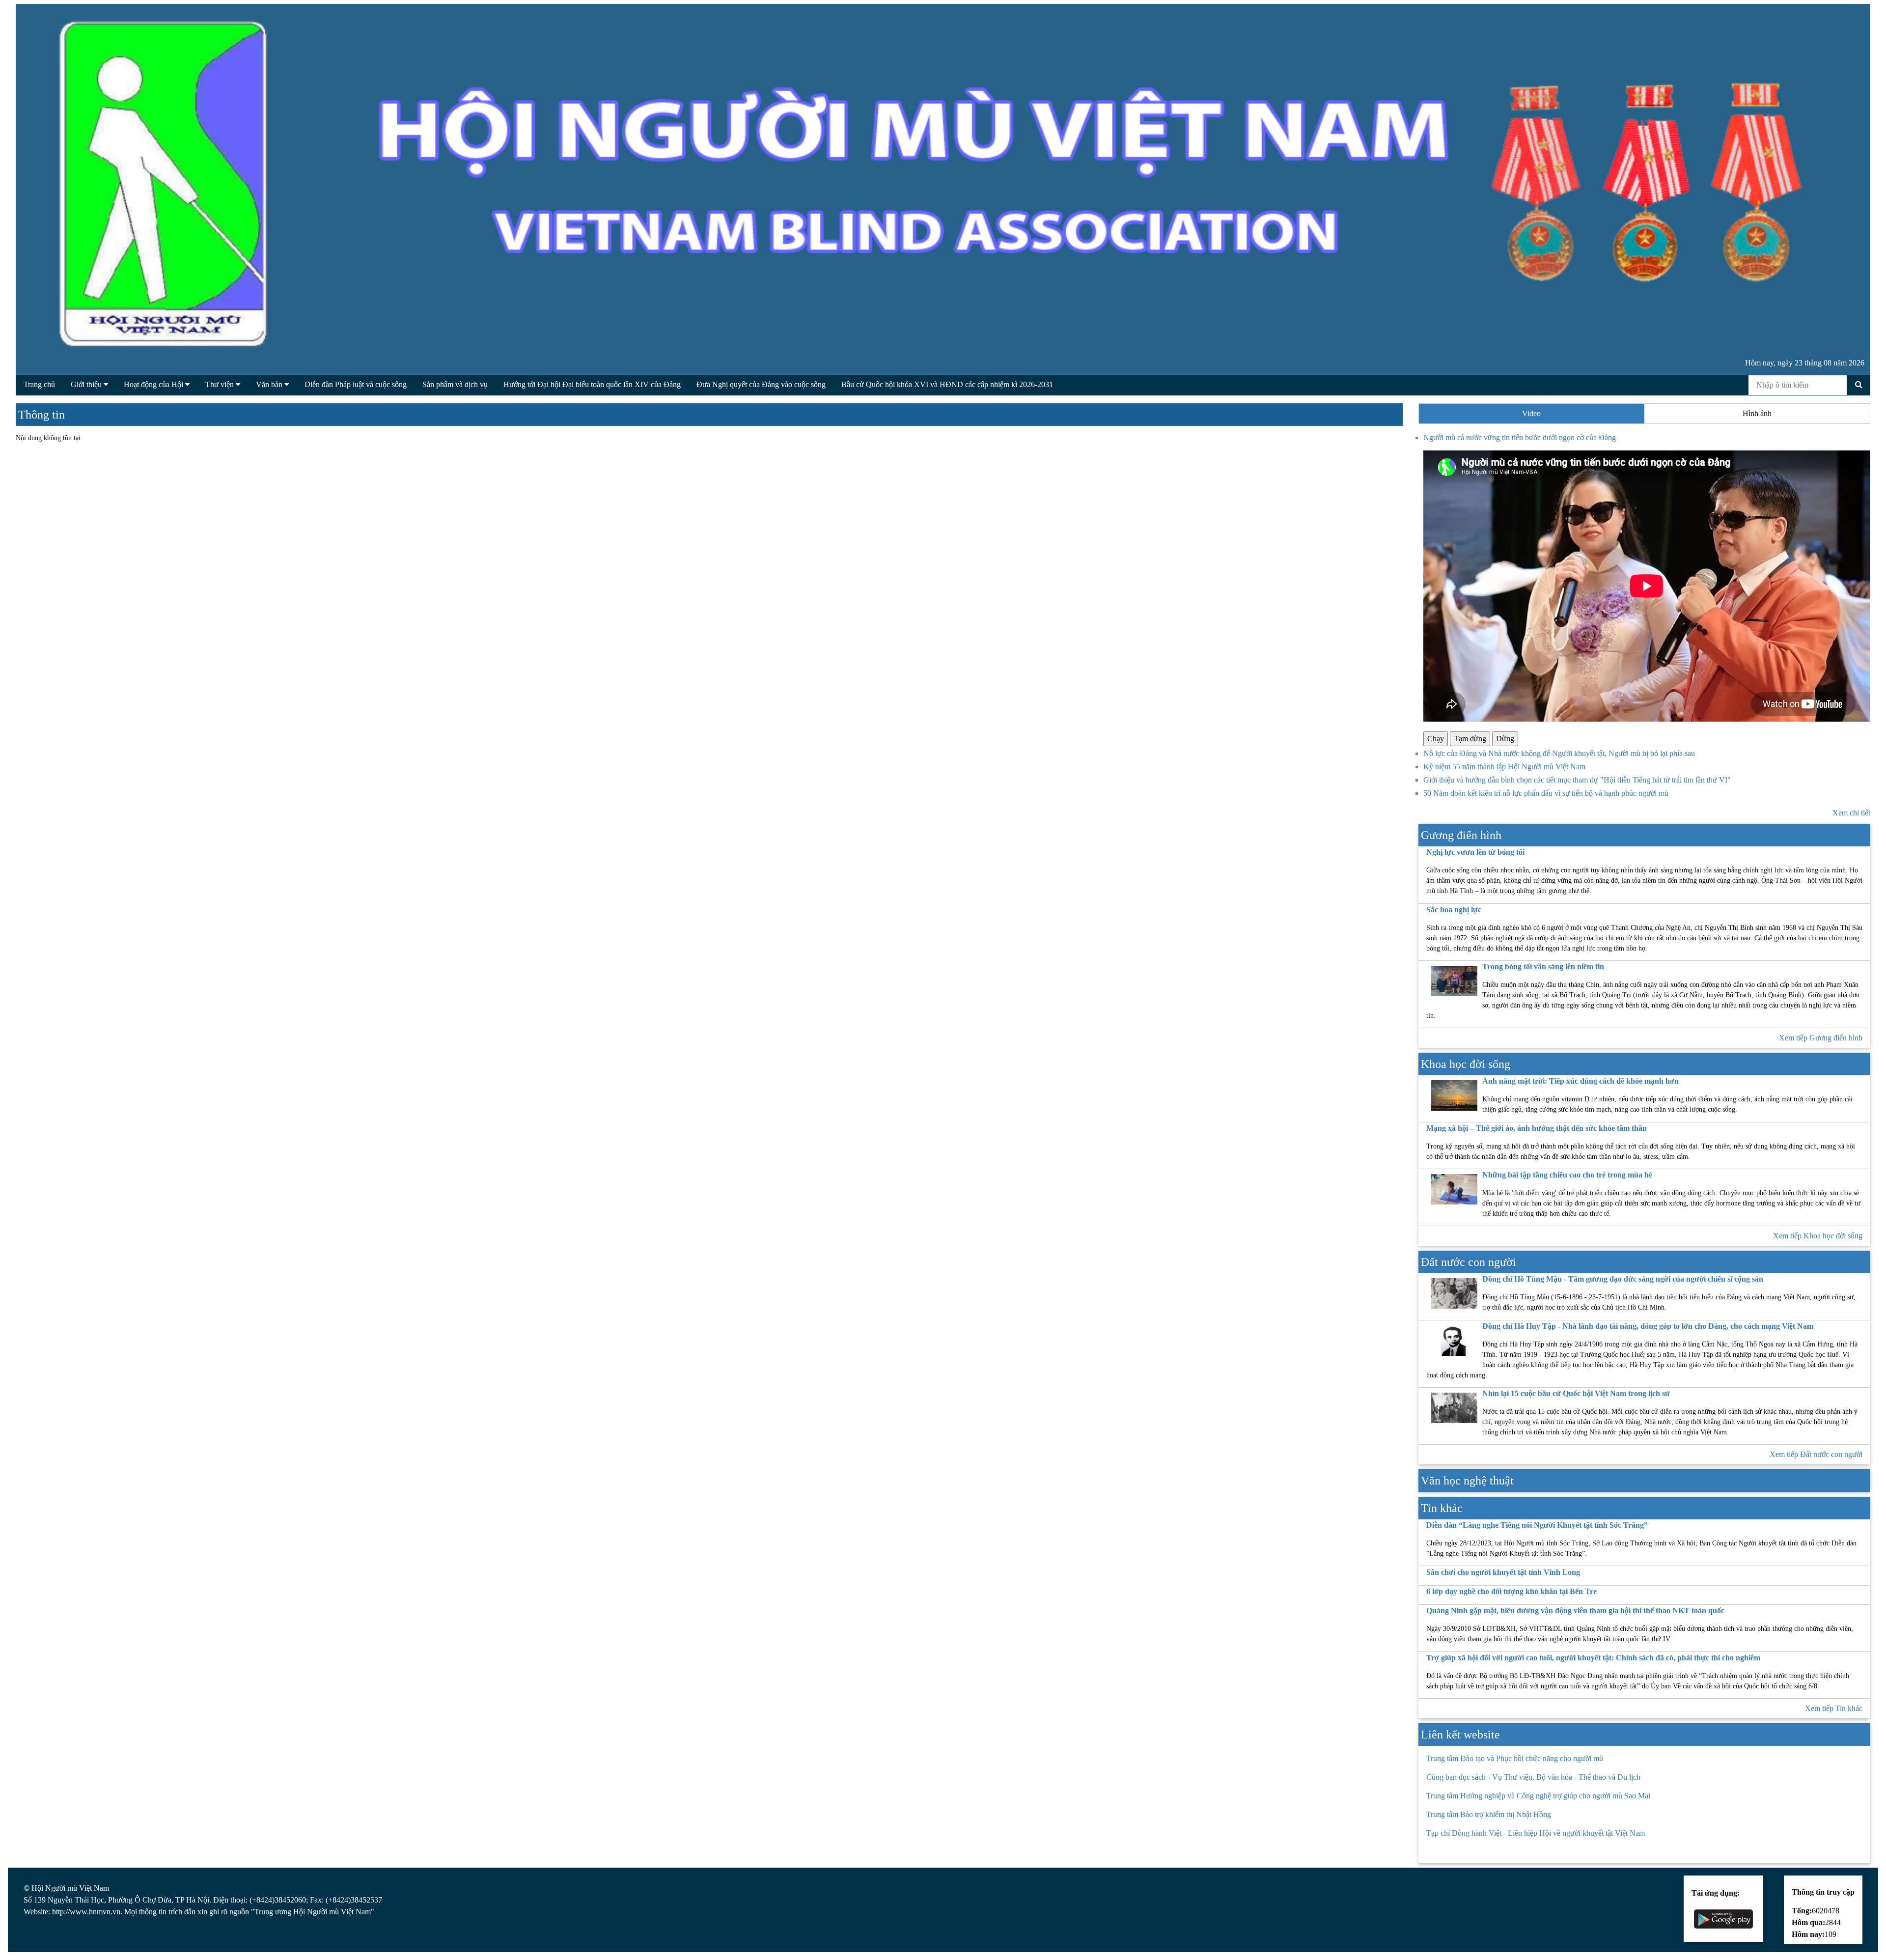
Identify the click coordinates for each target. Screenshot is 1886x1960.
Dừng (1505, 739)
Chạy (1436, 739)
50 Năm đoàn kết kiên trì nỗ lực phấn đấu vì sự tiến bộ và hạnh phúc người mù (1546, 793)
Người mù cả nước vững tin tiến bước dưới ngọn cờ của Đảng (1520, 437)
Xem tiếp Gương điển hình (1821, 1038)
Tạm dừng (1470, 739)
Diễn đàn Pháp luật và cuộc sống (356, 384)
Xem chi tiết (1851, 813)
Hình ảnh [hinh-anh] (1757, 413)
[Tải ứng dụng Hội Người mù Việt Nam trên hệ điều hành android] (1723, 1918)
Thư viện (221, 384)
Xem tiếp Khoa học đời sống (1818, 1236)
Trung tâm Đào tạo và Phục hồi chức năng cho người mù (1515, 1758)
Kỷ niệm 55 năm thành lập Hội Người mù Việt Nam (1504, 767)
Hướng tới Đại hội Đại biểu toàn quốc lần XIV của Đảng (592, 384)
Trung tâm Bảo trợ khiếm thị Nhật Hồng (1489, 1814)
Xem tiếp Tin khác (1834, 1708)
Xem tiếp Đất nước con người (1816, 1454)
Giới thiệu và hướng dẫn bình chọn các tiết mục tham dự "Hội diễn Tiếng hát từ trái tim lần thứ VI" (1577, 780)
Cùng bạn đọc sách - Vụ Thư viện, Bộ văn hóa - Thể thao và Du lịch (1533, 1777)
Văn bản (270, 384)
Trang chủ (39, 384)
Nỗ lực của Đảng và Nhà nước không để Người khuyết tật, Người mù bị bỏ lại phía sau (1559, 753)
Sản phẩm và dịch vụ (455, 384)
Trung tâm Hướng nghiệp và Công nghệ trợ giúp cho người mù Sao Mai (1538, 1796)
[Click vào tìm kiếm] (1859, 385)
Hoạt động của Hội (154, 384)
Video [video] (1531, 413)
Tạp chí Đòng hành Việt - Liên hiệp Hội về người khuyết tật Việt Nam (1536, 1833)
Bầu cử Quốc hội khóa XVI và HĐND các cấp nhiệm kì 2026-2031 (947, 384)
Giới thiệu (87, 384)
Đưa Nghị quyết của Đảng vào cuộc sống (761, 384)
